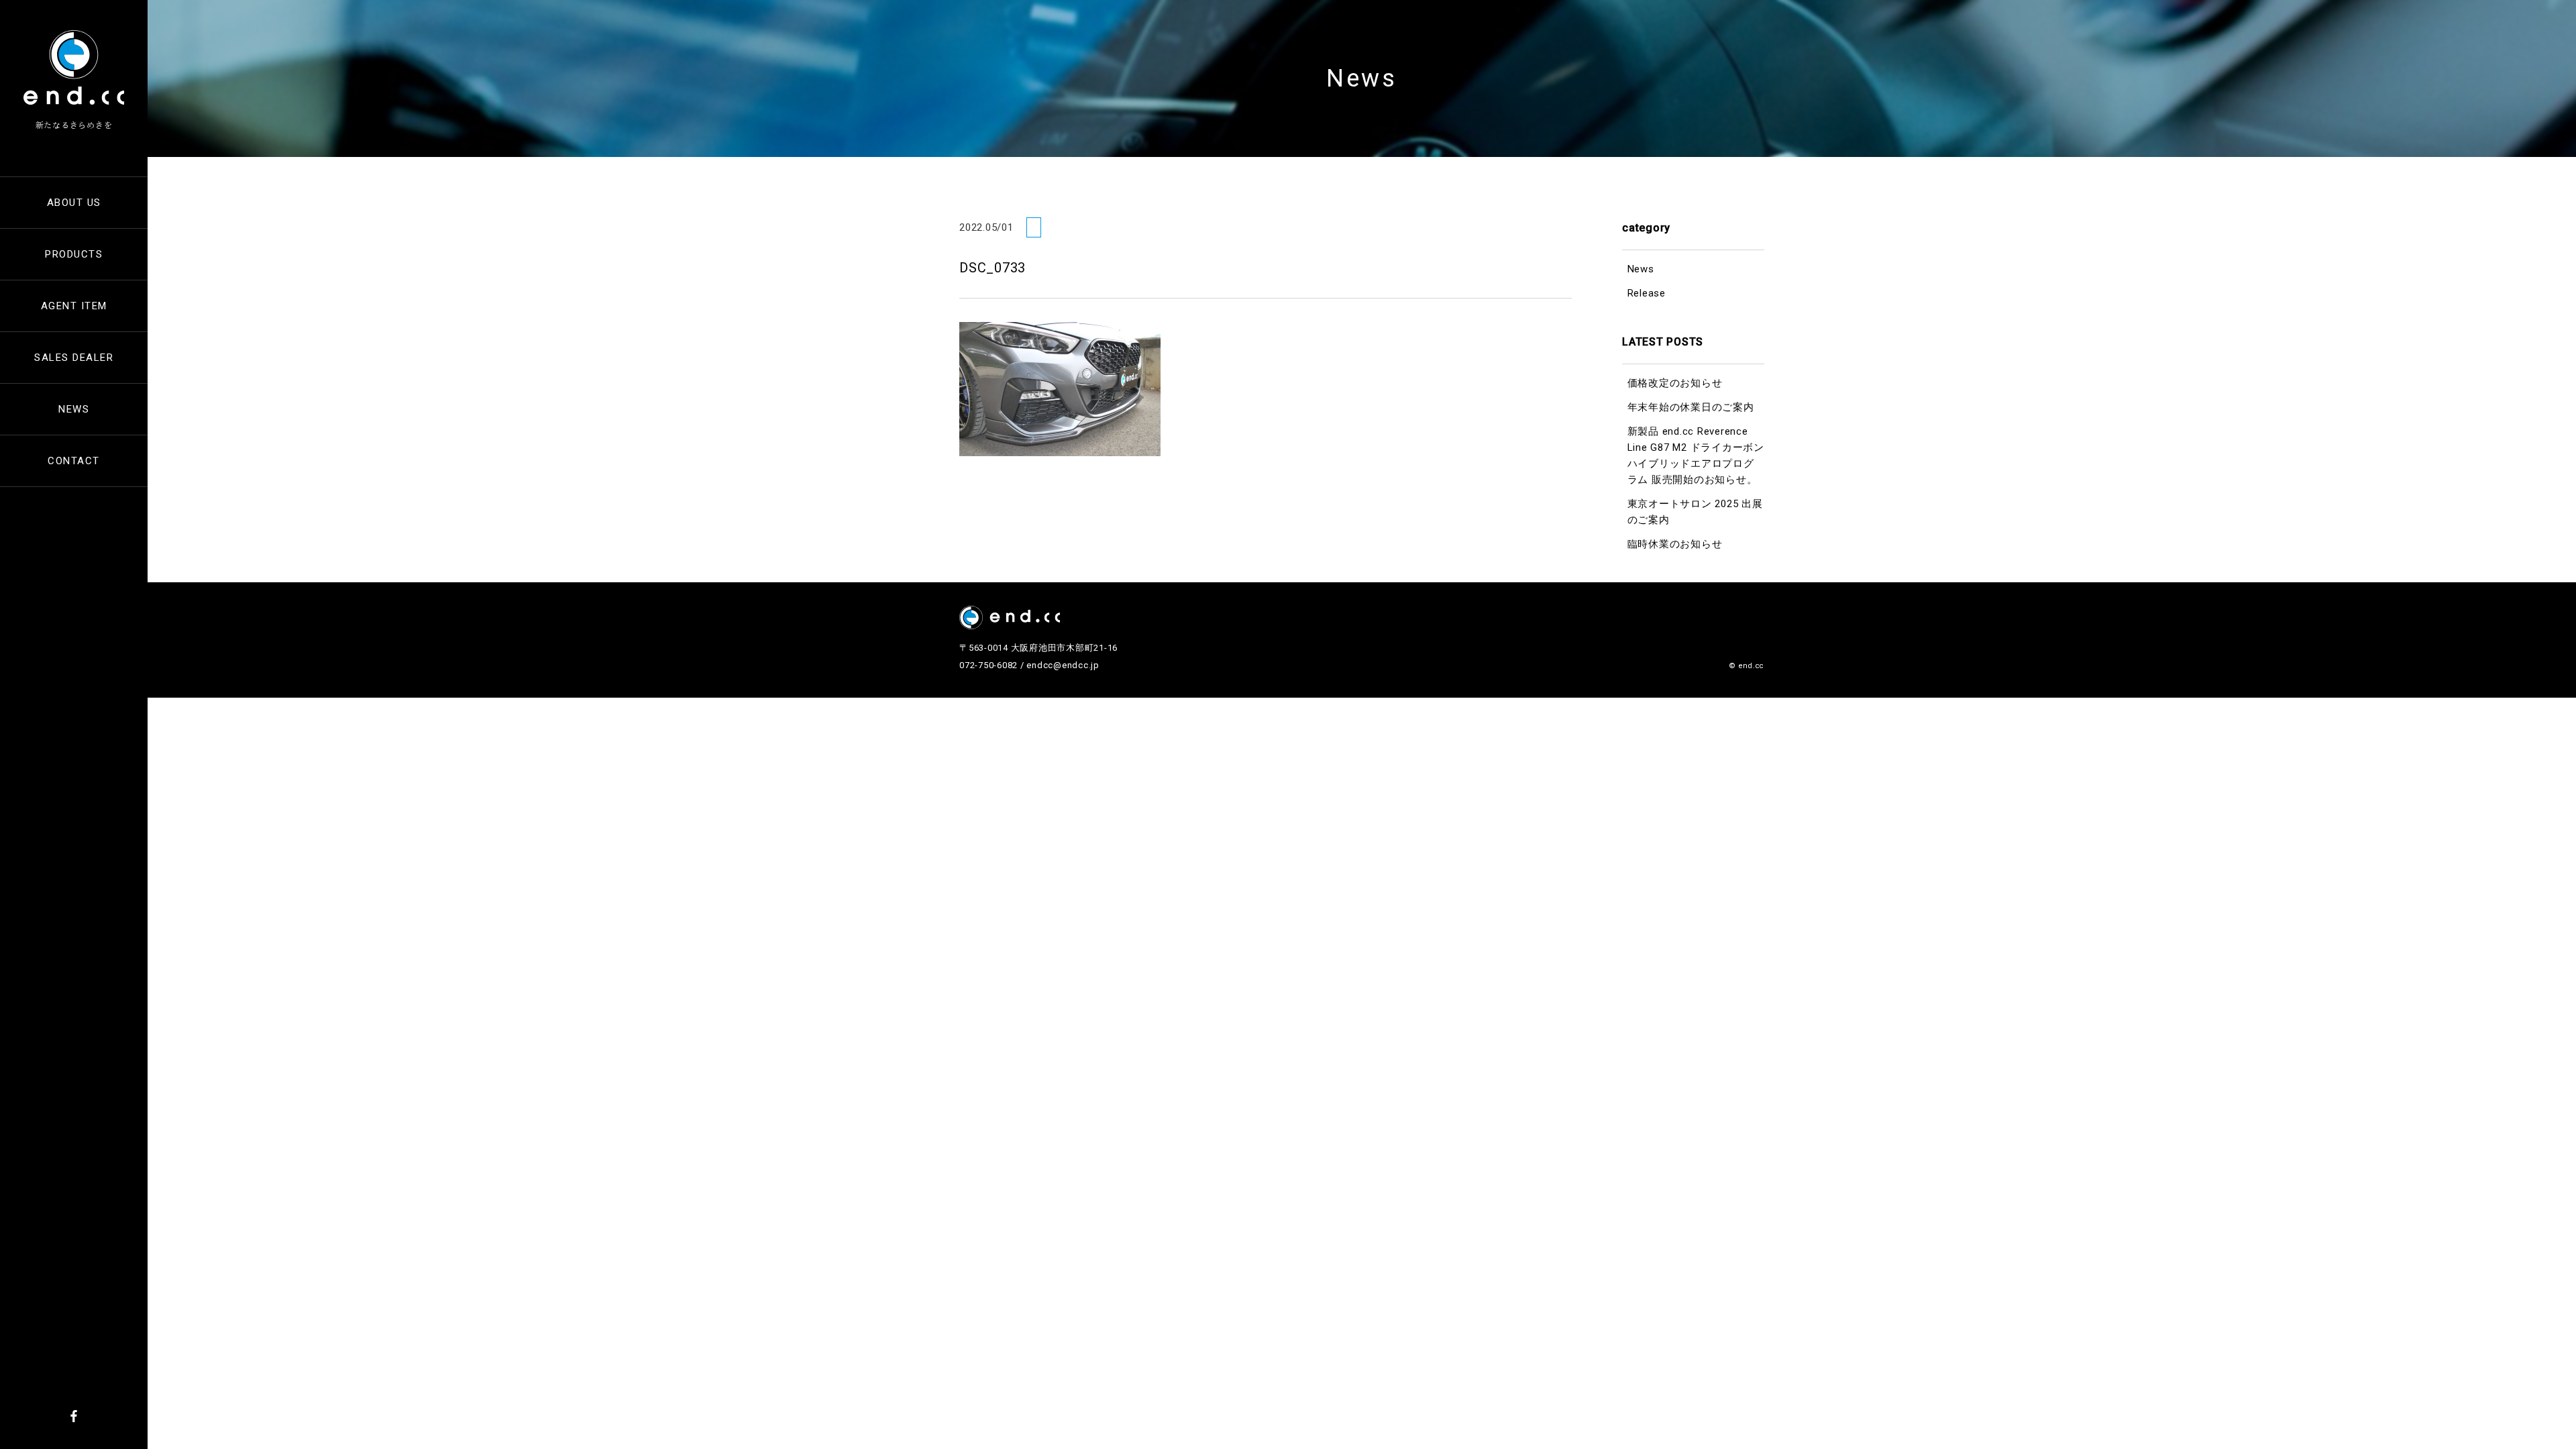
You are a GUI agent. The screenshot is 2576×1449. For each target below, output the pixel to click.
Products (74, 254)
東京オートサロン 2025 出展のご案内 (1695, 512)
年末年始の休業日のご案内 (1691, 407)
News (74, 409)
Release (1647, 293)
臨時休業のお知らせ (1675, 544)
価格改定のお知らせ (1675, 383)
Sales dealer (74, 358)
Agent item (74, 306)
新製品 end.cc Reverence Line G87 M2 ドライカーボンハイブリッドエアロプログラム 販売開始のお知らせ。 (1696, 455)
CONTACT (74, 461)
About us (74, 203)
